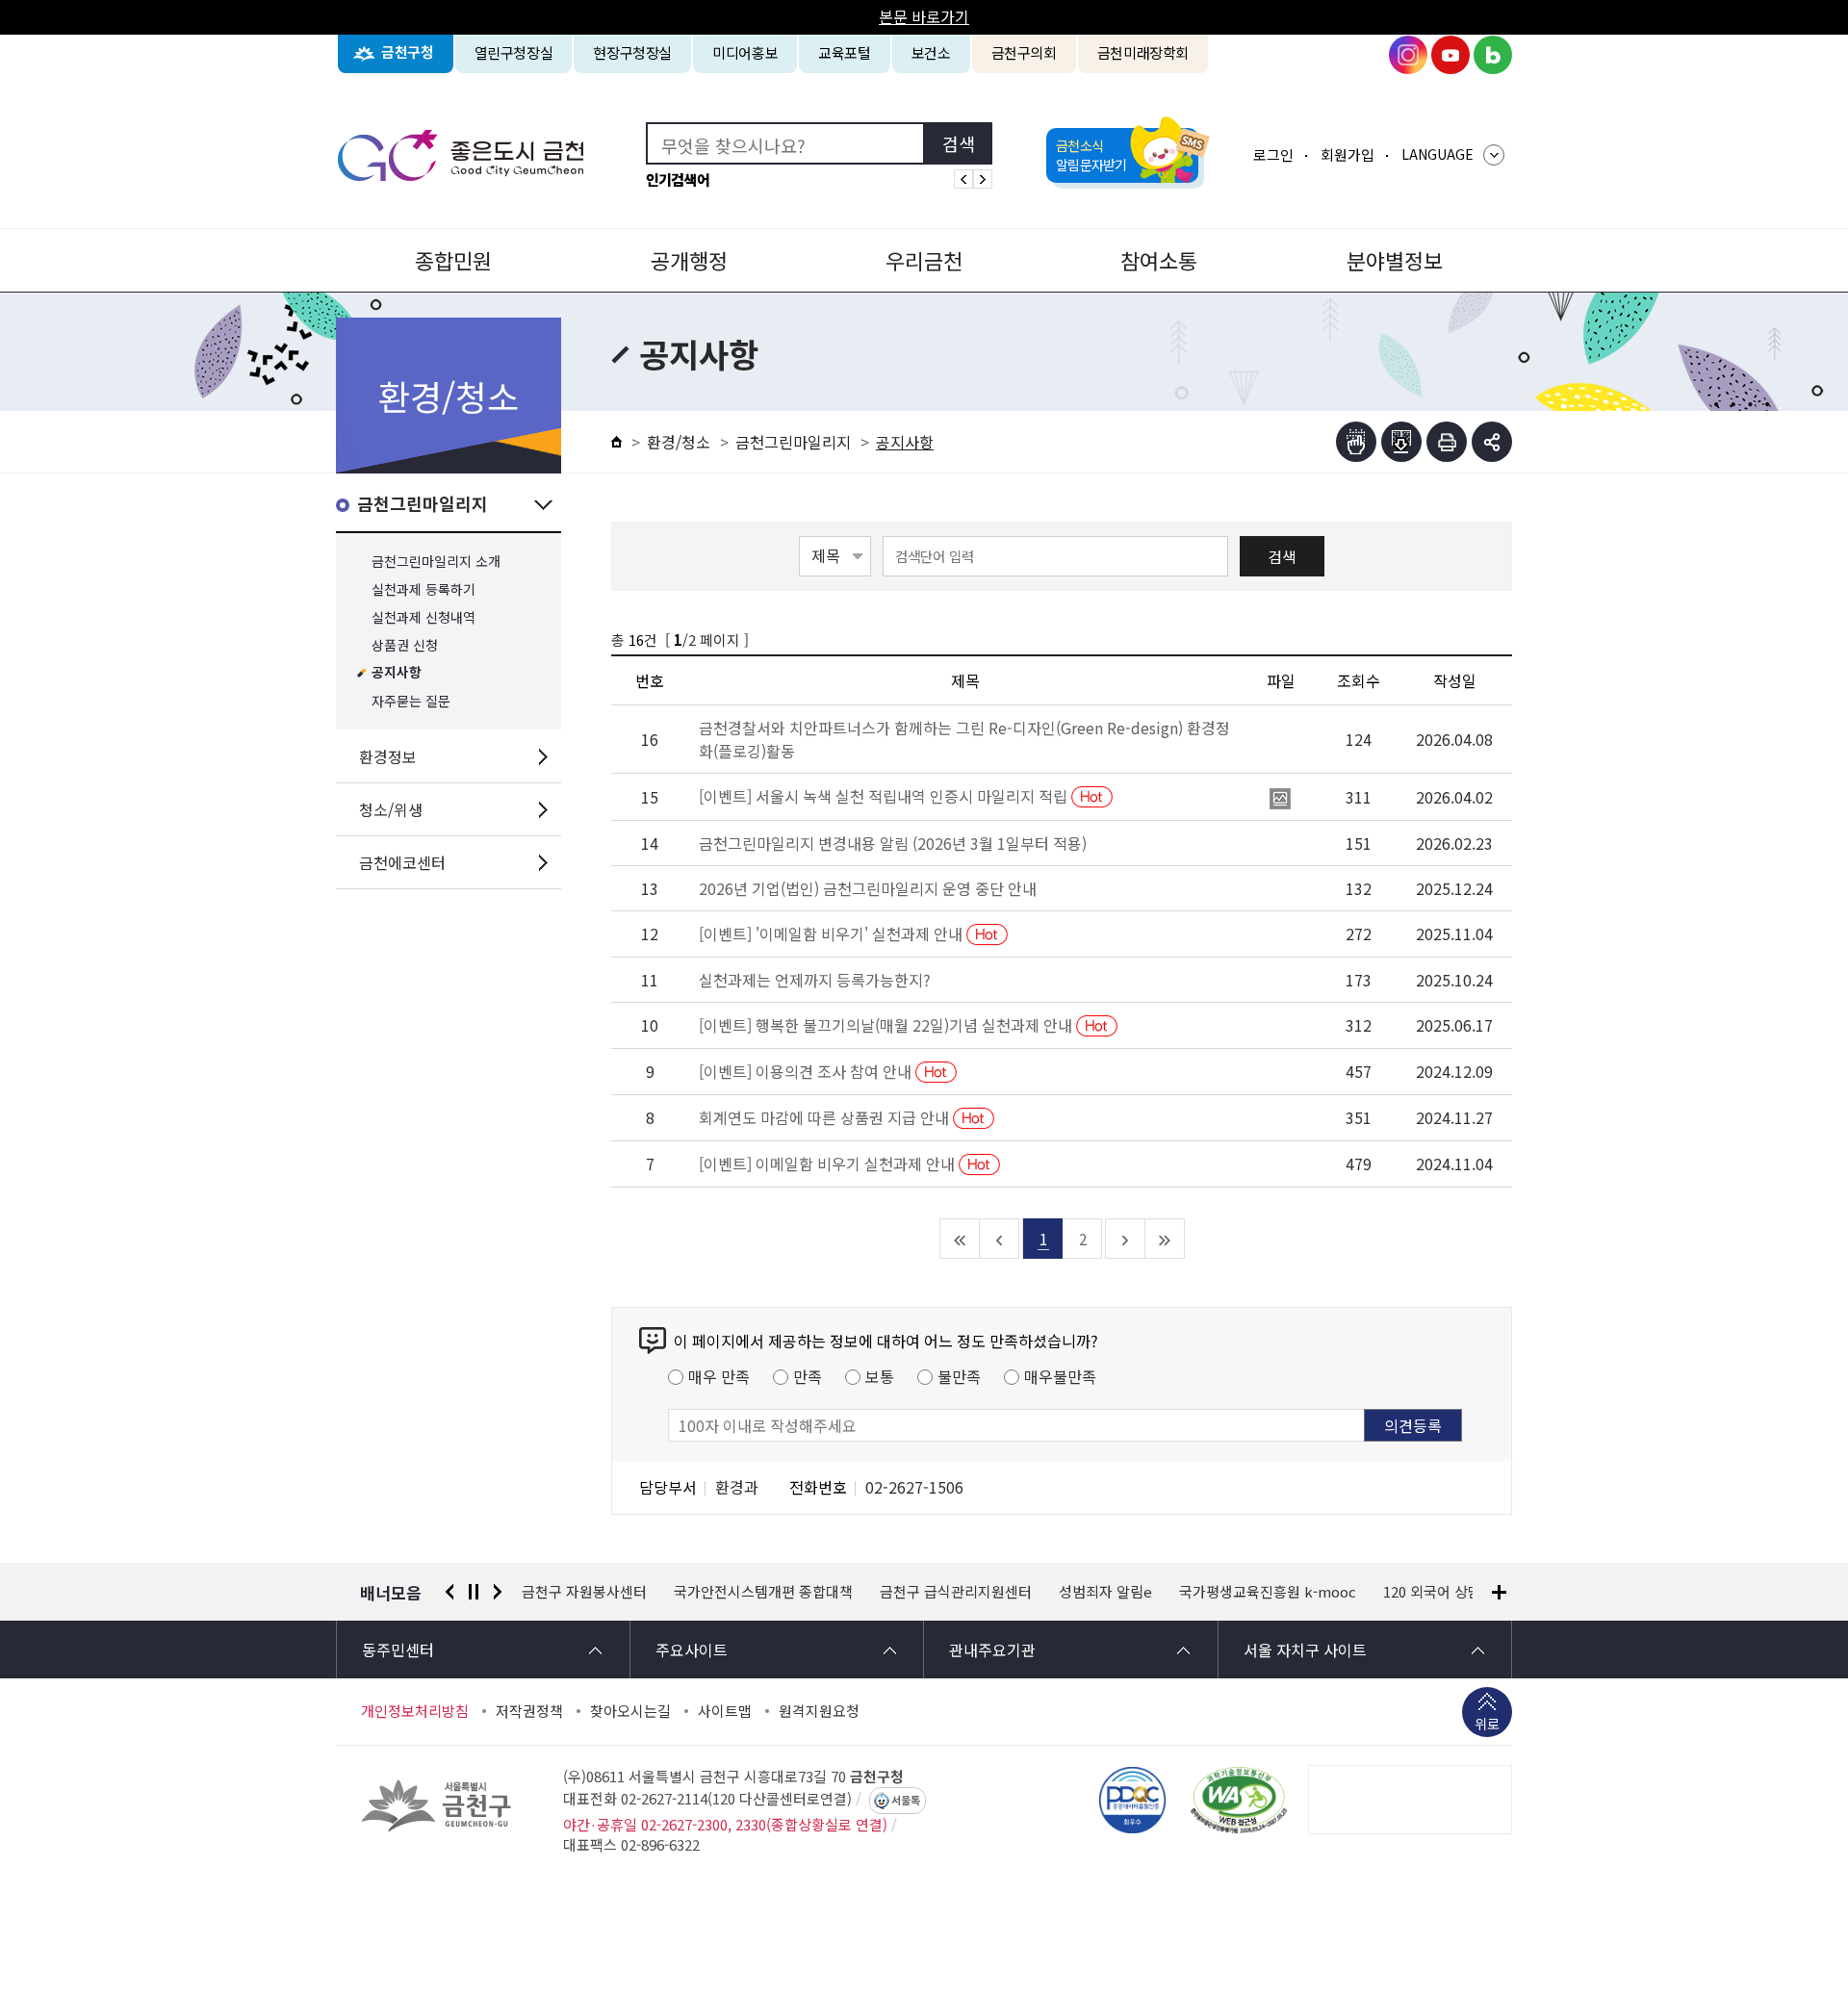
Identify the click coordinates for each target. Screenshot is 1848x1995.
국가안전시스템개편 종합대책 (763, 1592)
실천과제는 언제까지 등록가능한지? (815, 980)
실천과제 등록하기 (423, 589)
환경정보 (388, 756)
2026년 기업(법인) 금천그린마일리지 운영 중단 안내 (868, 888)
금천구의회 (1024, 52)
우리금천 (924, 260)
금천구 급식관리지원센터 (956, 1592)
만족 (808, 1376)
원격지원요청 (819, 1711)
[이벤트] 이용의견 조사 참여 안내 (807, 1071)
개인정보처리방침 (415, 1711)
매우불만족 (1060, 1376)
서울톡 (906, 1801)
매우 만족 (719, 1376)
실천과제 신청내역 (423, 617)
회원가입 (1347, 154)
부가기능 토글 (1492, 442)
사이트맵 (725, 1711)
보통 (880, 1376)
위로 (1487, 1724)
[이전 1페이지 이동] (1000, 1239)
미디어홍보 (745, 52)
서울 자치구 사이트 (1305, 1650)
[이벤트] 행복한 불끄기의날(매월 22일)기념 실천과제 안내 (887, 1025)
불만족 (959, 1376)
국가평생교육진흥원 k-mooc (1268, 1592)
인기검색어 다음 (983, 179)
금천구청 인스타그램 (1408, 55)
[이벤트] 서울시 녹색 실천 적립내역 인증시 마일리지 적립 (885, 796)
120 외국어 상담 (1432, 1592)
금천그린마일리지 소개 (436, 562)
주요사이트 (692, 1650)
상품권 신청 (405, 645)
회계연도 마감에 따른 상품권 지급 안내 (826, 1117)
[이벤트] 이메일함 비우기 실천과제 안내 (829, 1164)
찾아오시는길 (630, 1711)
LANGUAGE (1437, 154)
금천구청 (408, 52)
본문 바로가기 (924, 16)
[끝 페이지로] (1165, 1239)
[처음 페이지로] (960, 1239)
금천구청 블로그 (1493, 55)
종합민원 (453, 260)
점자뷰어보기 (1356, 442)
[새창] (1239, 1800)
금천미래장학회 (1143, 52)
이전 (449, 1592)
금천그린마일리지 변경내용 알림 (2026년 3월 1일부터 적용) (893, 843)
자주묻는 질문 (411, 701)
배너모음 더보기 (1499, 1592)
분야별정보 (1395, 260)
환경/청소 (679, 442)
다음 (498, 1592)
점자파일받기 (1401, 442)
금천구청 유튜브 (1450, 55)
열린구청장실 (514, 52)
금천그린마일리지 (423, 505)
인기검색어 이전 (963, 179)
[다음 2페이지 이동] (1126, 1239)
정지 (474, 1592)
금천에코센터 (402, 862)
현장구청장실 (632, 52)
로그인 (1273, 154)
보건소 (931, 52)
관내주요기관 (992, 1650)
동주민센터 (398, 1650)
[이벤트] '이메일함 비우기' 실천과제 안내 (833, 934)
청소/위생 (391, 809)
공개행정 (689, 260)
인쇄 (1447, 442)
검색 (1282, 556)
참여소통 (1159, 260)
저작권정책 (529, 1711)
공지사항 (397, 673)
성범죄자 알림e (1105, 1592)
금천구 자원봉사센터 (584, 1592)
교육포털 (845, 52)
